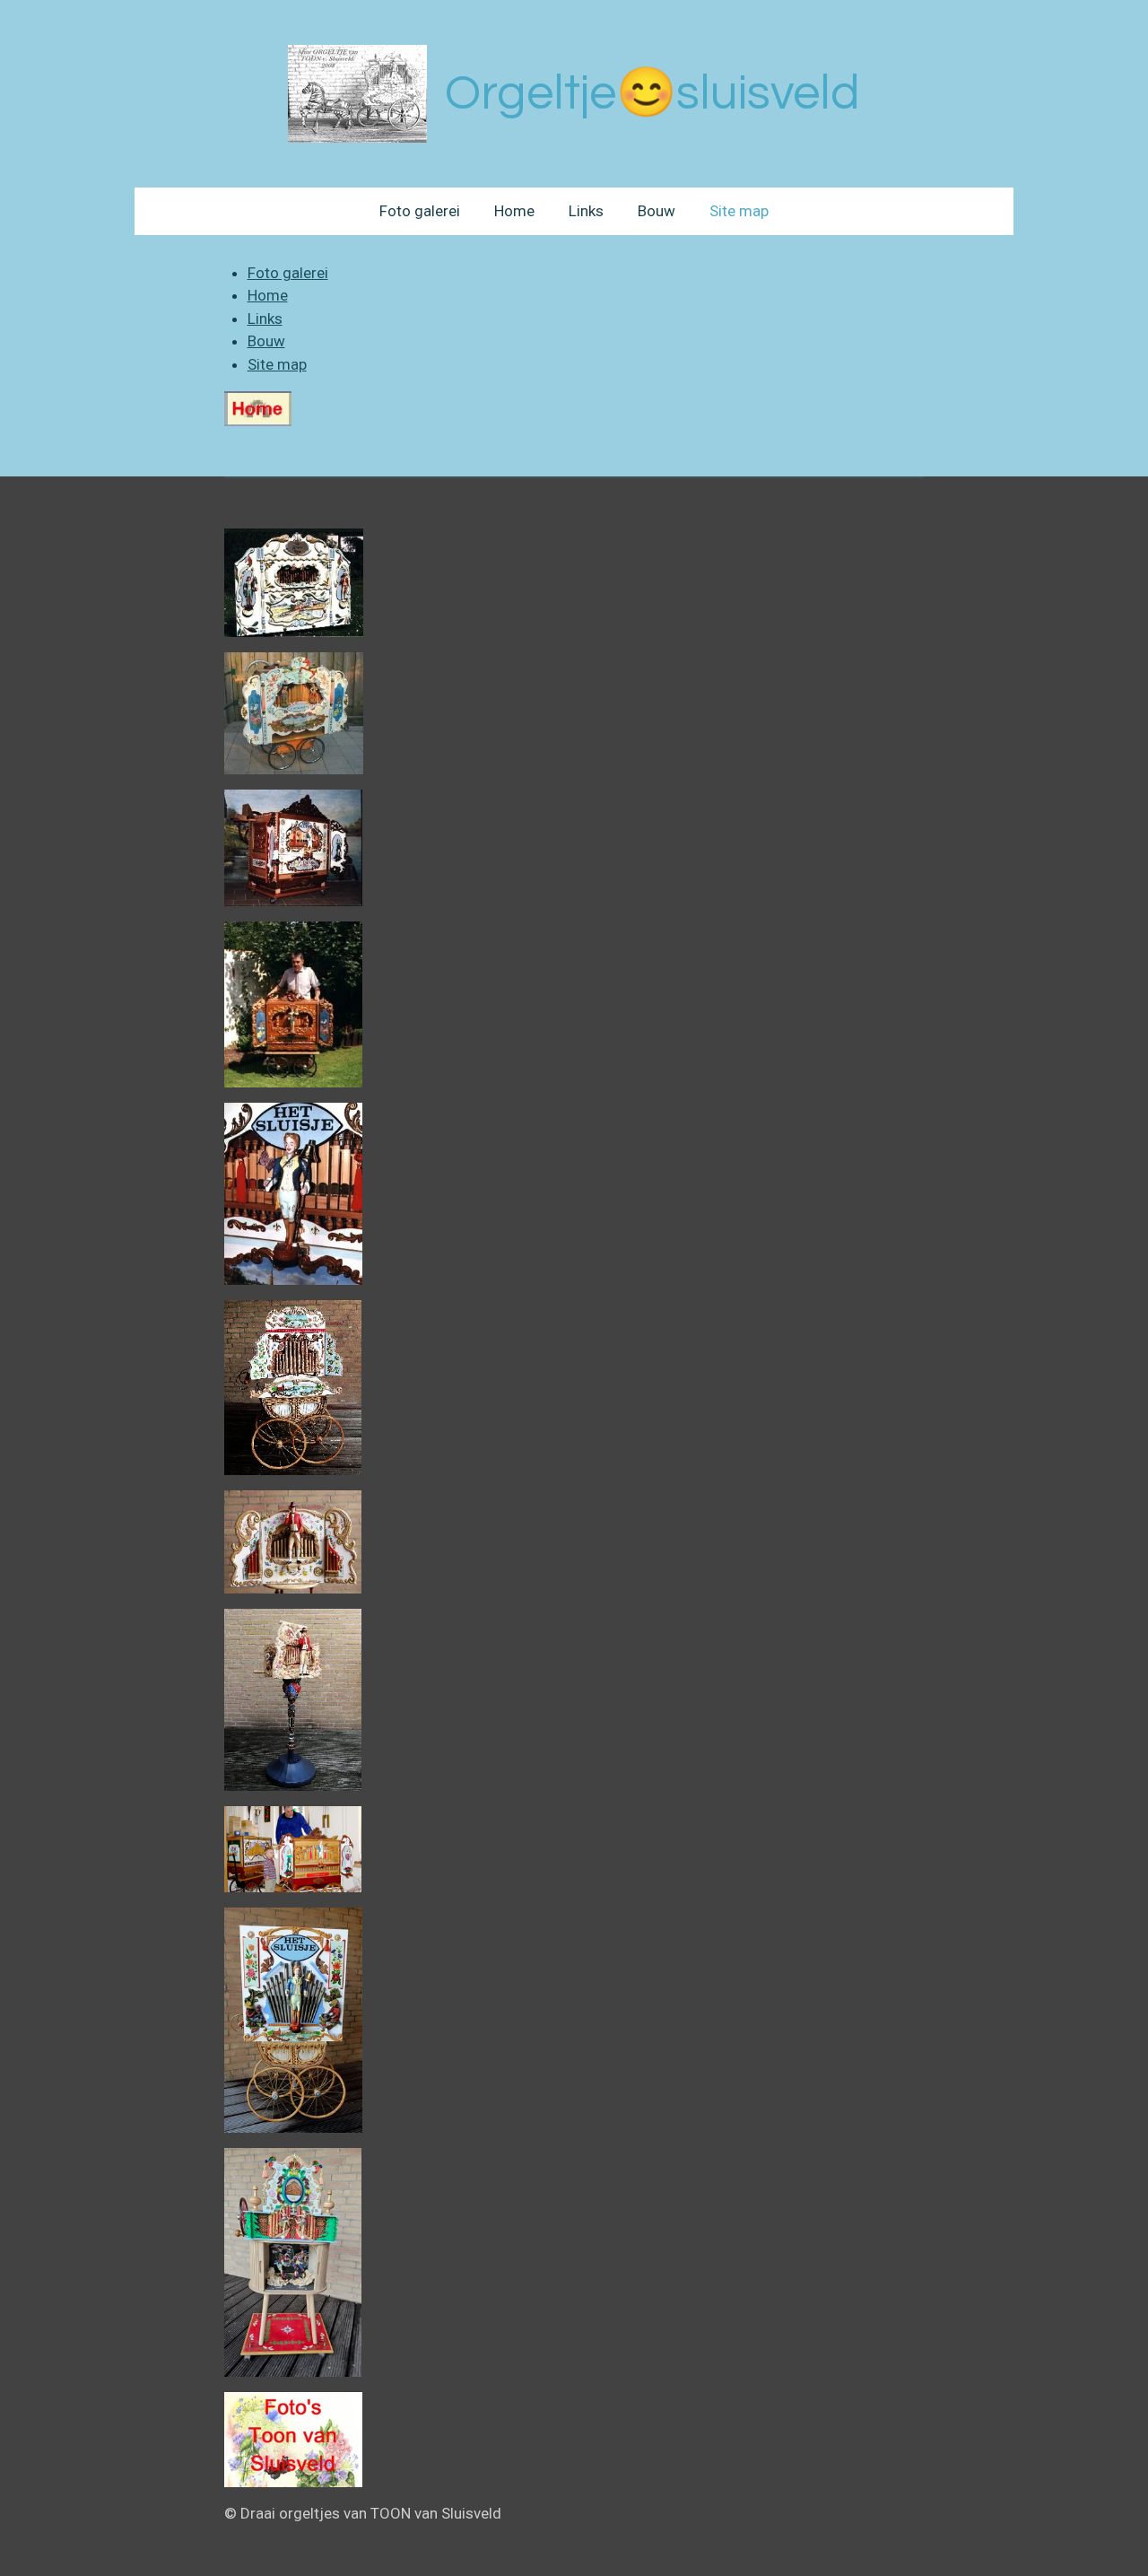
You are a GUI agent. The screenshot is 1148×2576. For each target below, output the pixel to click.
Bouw (266, 341)
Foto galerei (288, 273)
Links (265, 319)
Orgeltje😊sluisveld (652, 94)
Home (268, 295)
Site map (277, 364)
